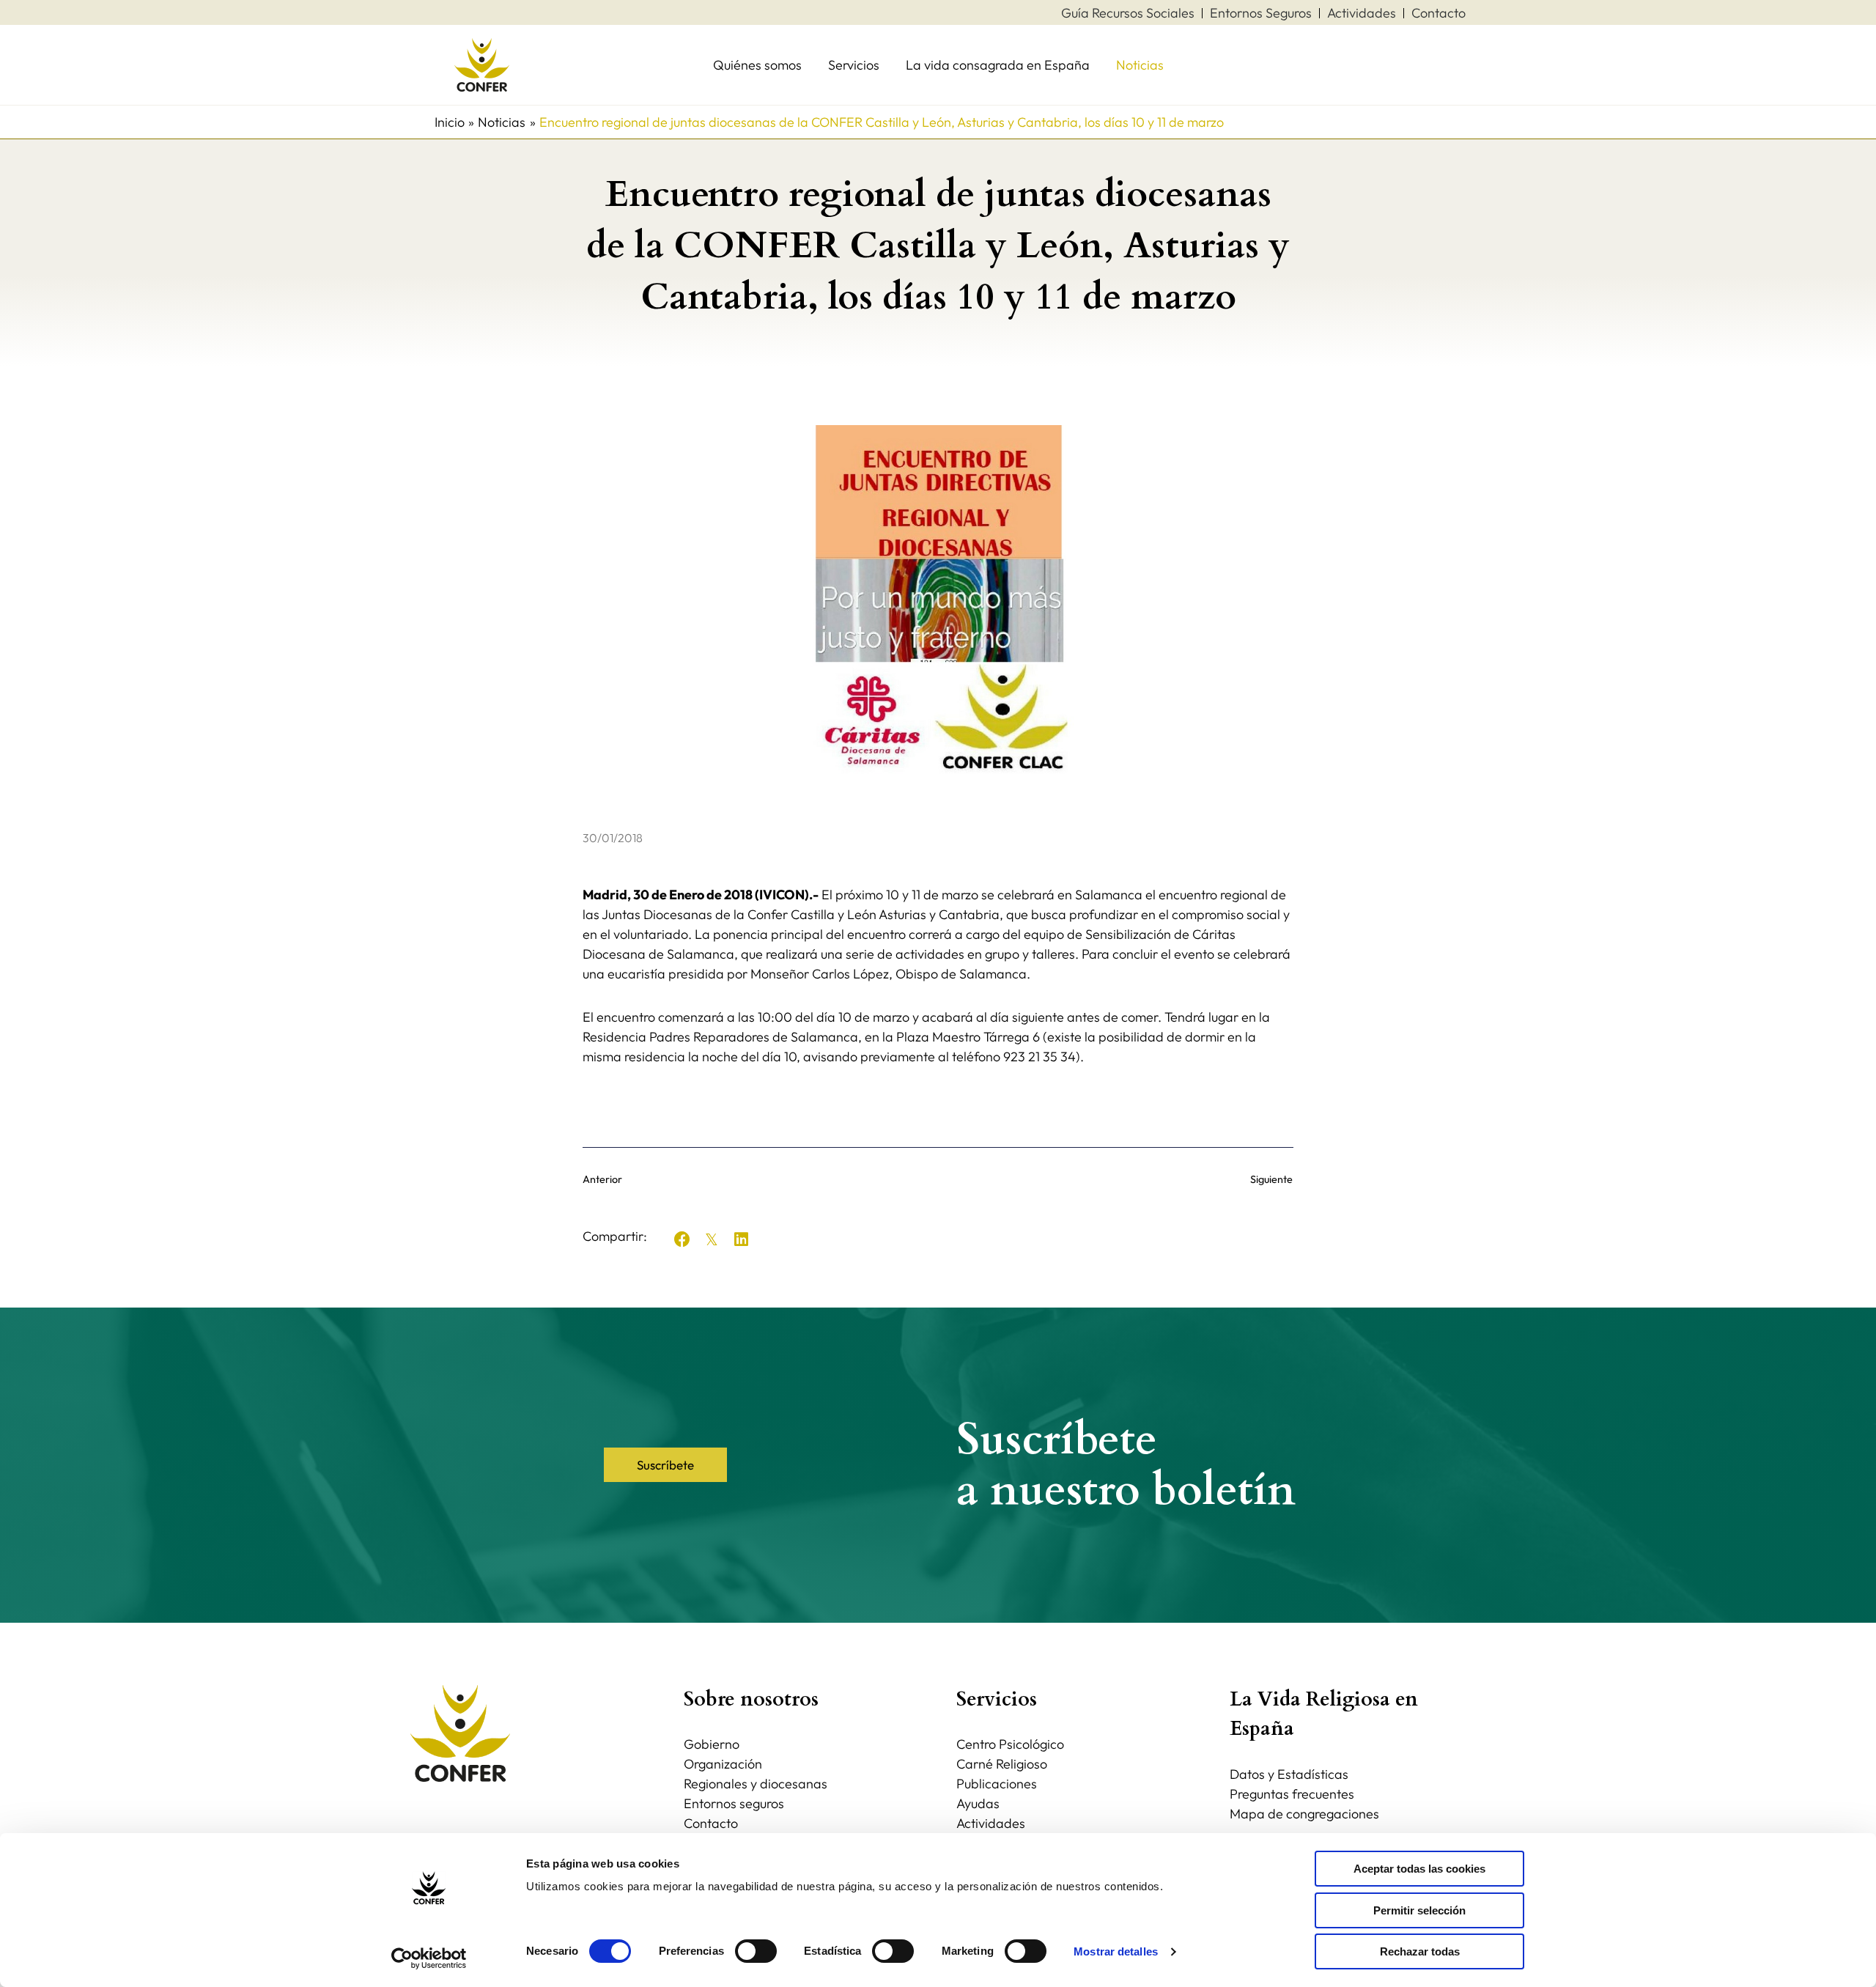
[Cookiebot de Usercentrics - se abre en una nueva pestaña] (429, 1958)
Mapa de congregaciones (1304, 1814)
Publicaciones (997, 1784)
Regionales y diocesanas (756, 1784)
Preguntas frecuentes (1292, 1794)
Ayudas (978, 1803)
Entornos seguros (734, 1803)
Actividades (991, 1823)
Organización (723, 1764)
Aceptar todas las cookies (1419, 1869)
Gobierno (712, 1744)
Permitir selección (1419, 1910)
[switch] (756, 1951)
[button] (682, 1239)
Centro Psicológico (1010, 1744)
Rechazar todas (1420, 1951)
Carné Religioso (1002, 1764)
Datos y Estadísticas (1289, 1774)
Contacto (711, 1823)
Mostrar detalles (1116, 1951)
